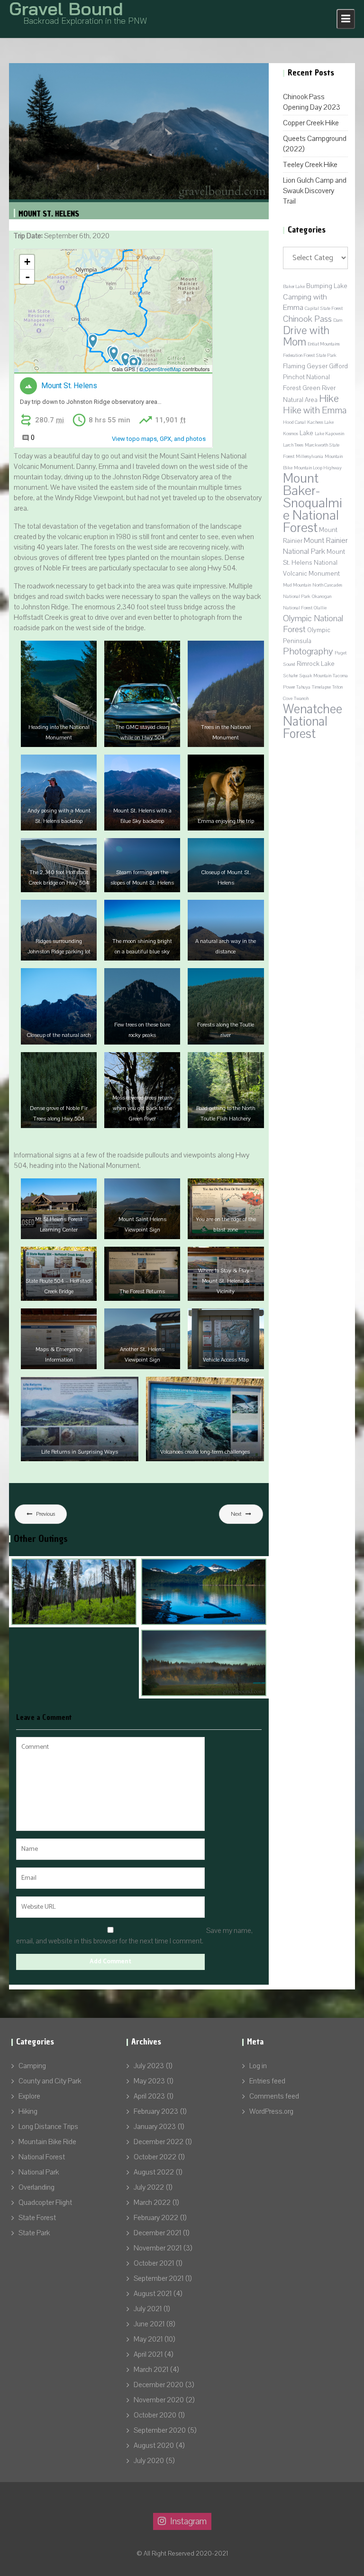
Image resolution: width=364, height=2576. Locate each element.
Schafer (290, 676)
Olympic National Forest (313, 624)
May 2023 (149, 2081)
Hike (329, 399)
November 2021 (158, 2248)
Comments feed (274, 2096)
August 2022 (154, 2172)
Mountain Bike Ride (47, 2142)
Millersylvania (309, 457)
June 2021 (149, 2324)
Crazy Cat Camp (45, 1624)
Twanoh (301, 699)
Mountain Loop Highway (318, 468)
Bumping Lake (327, 286)
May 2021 (148, 2339)
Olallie (320, 608)
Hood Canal (294, 422)
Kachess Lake (320, 422)
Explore (29, 2096)
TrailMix (110, 74)
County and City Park (50, 2081)
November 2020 (159, 2400)
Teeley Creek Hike (310, 165)
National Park (39, 2172)
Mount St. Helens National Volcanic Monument (314, 563)
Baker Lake (294, 287)
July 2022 (149, 2187)
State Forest (37, 2218)
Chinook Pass (307, 319)
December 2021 (157, 2233)
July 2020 (149, 2461)
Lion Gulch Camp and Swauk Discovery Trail (315, 191)
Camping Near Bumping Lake (196, 1624)
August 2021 (153, 2294)
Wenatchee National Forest (313, 721)
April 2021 (148, 2354)
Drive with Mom (306, 336)
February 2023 (156, 2111)
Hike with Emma (315, 410)
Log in (258, 2066)
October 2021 (154, 2263)
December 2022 (159, 2142)
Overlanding (241, 74)
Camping (32, 2066)
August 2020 (154, 2445)
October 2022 (155, 2157)
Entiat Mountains (324, 344)
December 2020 (159, 2385)
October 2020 (155, 2415)
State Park (34, 2233)
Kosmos (291, 434)
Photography (308, 651)
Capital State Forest (324, 308)
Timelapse (321, 687)
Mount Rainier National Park (315, 546)
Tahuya (303, 687)
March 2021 (151, 2370)
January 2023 (155, 2127)
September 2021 (159, 2278)
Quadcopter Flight (45, 2203)
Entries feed (267, 2081)
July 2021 (148, 2309)
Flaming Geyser (305, 366)
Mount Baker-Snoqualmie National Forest (313, 503)
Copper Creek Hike (311, 123)
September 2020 (160, 2430)
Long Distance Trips (48, 2127)
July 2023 (149, 2066)
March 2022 (152, 2203)
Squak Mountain (315, 676)
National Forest (42, 2157)
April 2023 (149, 2096)
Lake (306, 433)
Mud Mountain (297, 585)
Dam (338, 320)
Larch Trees (293, 445)
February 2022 (156, 2218)
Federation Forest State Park (310, 355)
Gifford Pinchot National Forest (315, 377)
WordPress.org (271, 2111)
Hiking (28, 2111)
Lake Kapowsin (329, 434)
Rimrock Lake (316, 664)
